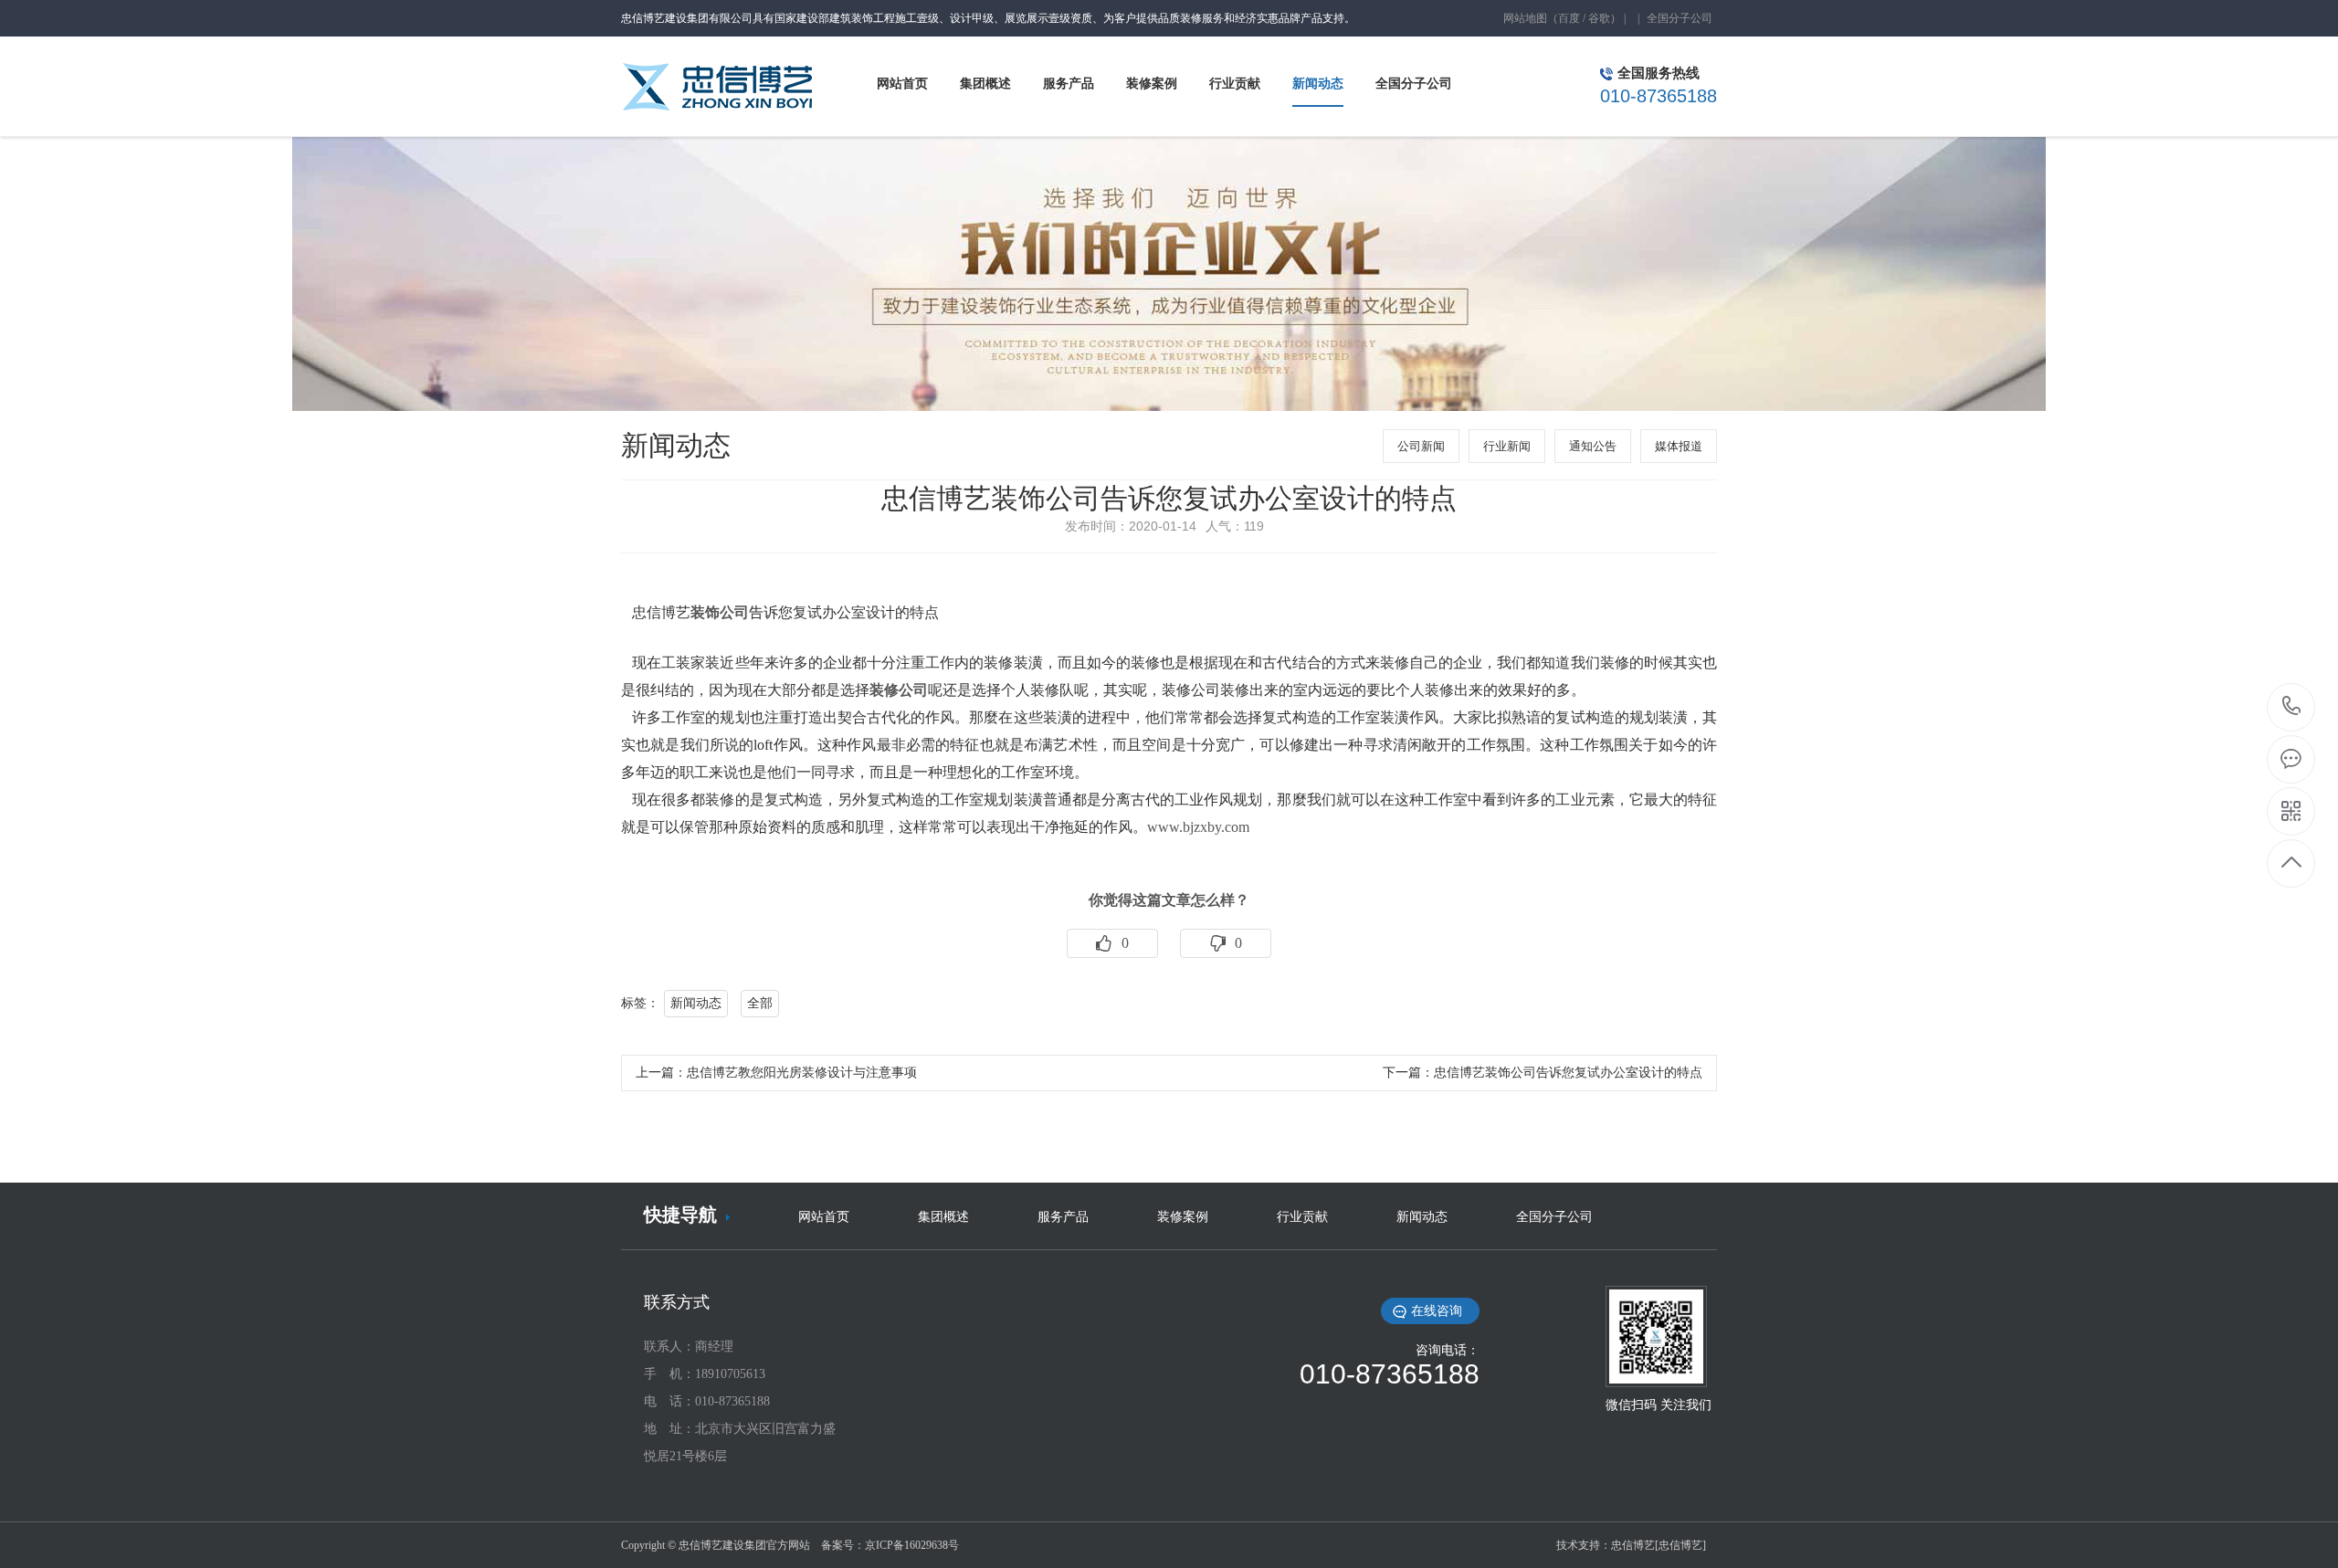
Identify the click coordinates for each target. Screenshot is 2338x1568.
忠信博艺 (1633, 1545)
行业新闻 (1507, 446)
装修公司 (899, 690)
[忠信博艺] (1680, 1545)
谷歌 (1599, 18)
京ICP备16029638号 (912, 1545)
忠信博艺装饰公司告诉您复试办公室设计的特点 (1568, 1073)
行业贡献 (1302, 1217)
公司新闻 (1421, 446)
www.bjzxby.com (1198, 827)
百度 (1569, 18)
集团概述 (943, 1217)
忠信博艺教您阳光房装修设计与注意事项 (802, 1073)
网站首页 (824, 1217)
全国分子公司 (1680, 18)
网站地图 (1525, 18)
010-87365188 (2292, 707)
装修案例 (1183, 1217)
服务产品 (1063, 1217)
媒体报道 (1679, 446)
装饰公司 (720, 612)
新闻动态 (696, 1003)
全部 (760, 1003)
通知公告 (1593, 446)
